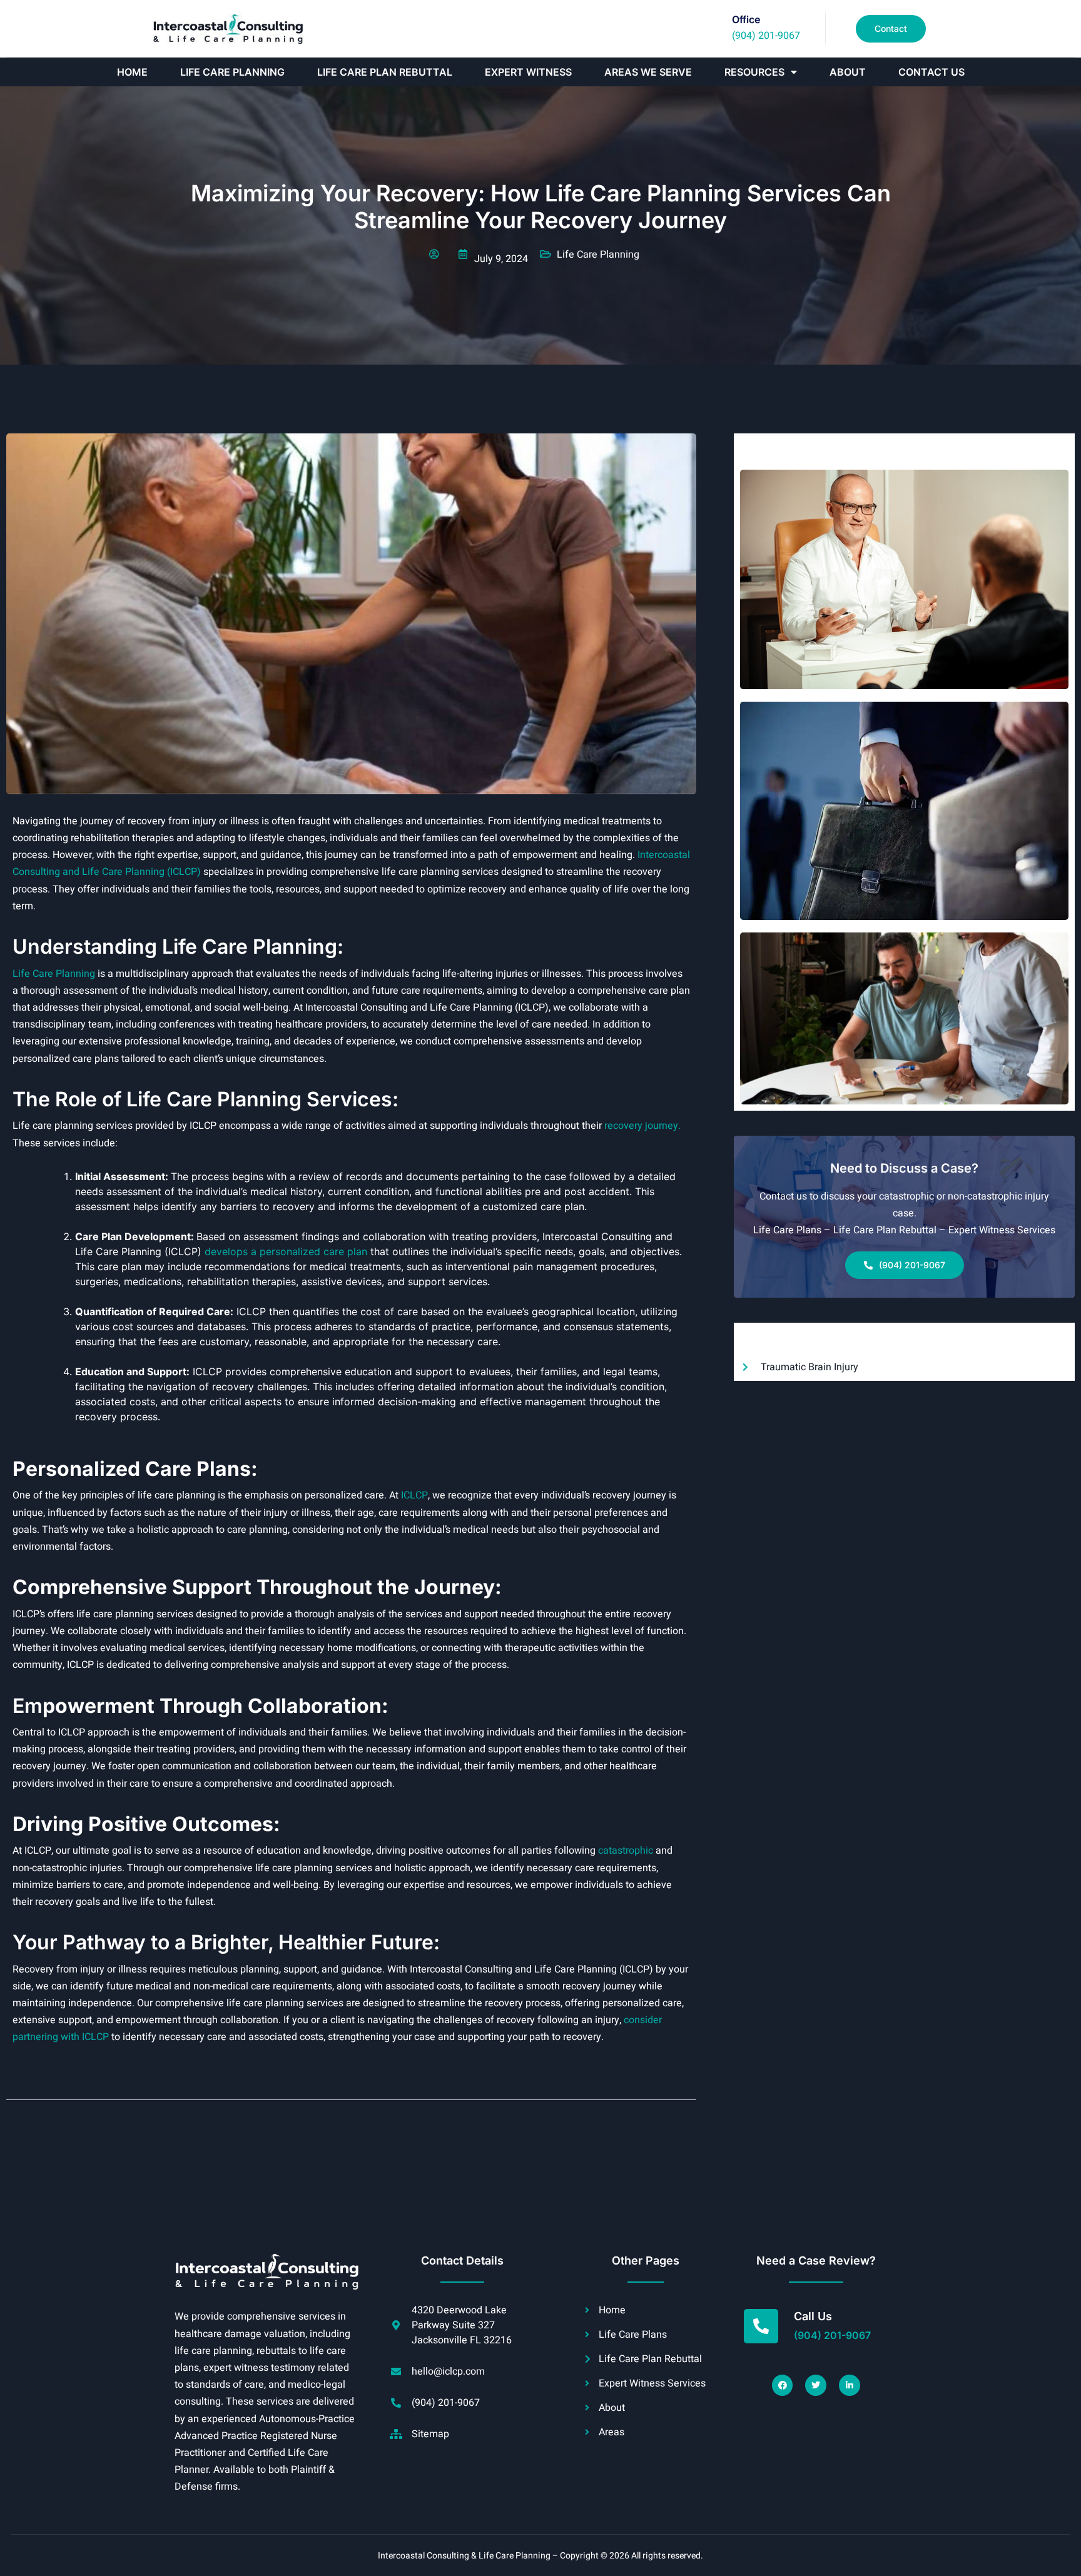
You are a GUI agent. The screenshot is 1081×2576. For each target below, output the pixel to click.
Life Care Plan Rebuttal (385, 72)
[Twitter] (816, 2385)
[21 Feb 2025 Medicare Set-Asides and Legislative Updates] (904, 1018)
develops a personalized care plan (286, 1251)
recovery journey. (642, 1126)
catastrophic (626, 1851)
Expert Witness (528, 72)
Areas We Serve (648, 72)
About (848, 72)
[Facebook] (783, 2385)
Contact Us (931, 72)
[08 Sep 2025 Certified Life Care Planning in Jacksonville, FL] (904, 579)
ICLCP (414, 1495)
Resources (754, 72)
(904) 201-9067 (766, 36)
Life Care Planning (232, 72)
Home (132, 72)
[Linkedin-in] (850, 2385)
